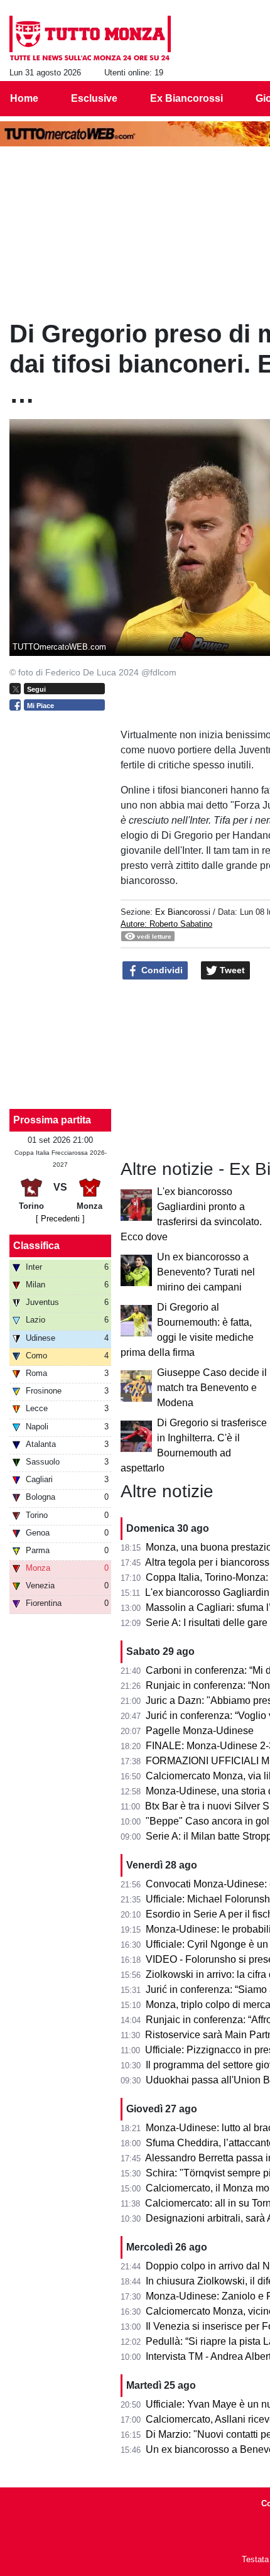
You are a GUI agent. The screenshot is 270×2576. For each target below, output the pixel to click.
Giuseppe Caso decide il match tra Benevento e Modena (212, 1388)
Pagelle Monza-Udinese (200, 1731)
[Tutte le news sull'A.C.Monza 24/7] (90, 38)
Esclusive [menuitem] (94, 98)
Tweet (231, 970)
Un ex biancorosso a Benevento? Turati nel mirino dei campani (206, 1272)
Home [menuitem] (24, 98)
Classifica (36, 1246)
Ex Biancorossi (183, 912)
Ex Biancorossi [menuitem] (186, 98)
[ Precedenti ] (60, 1219)
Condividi (161, 970)
